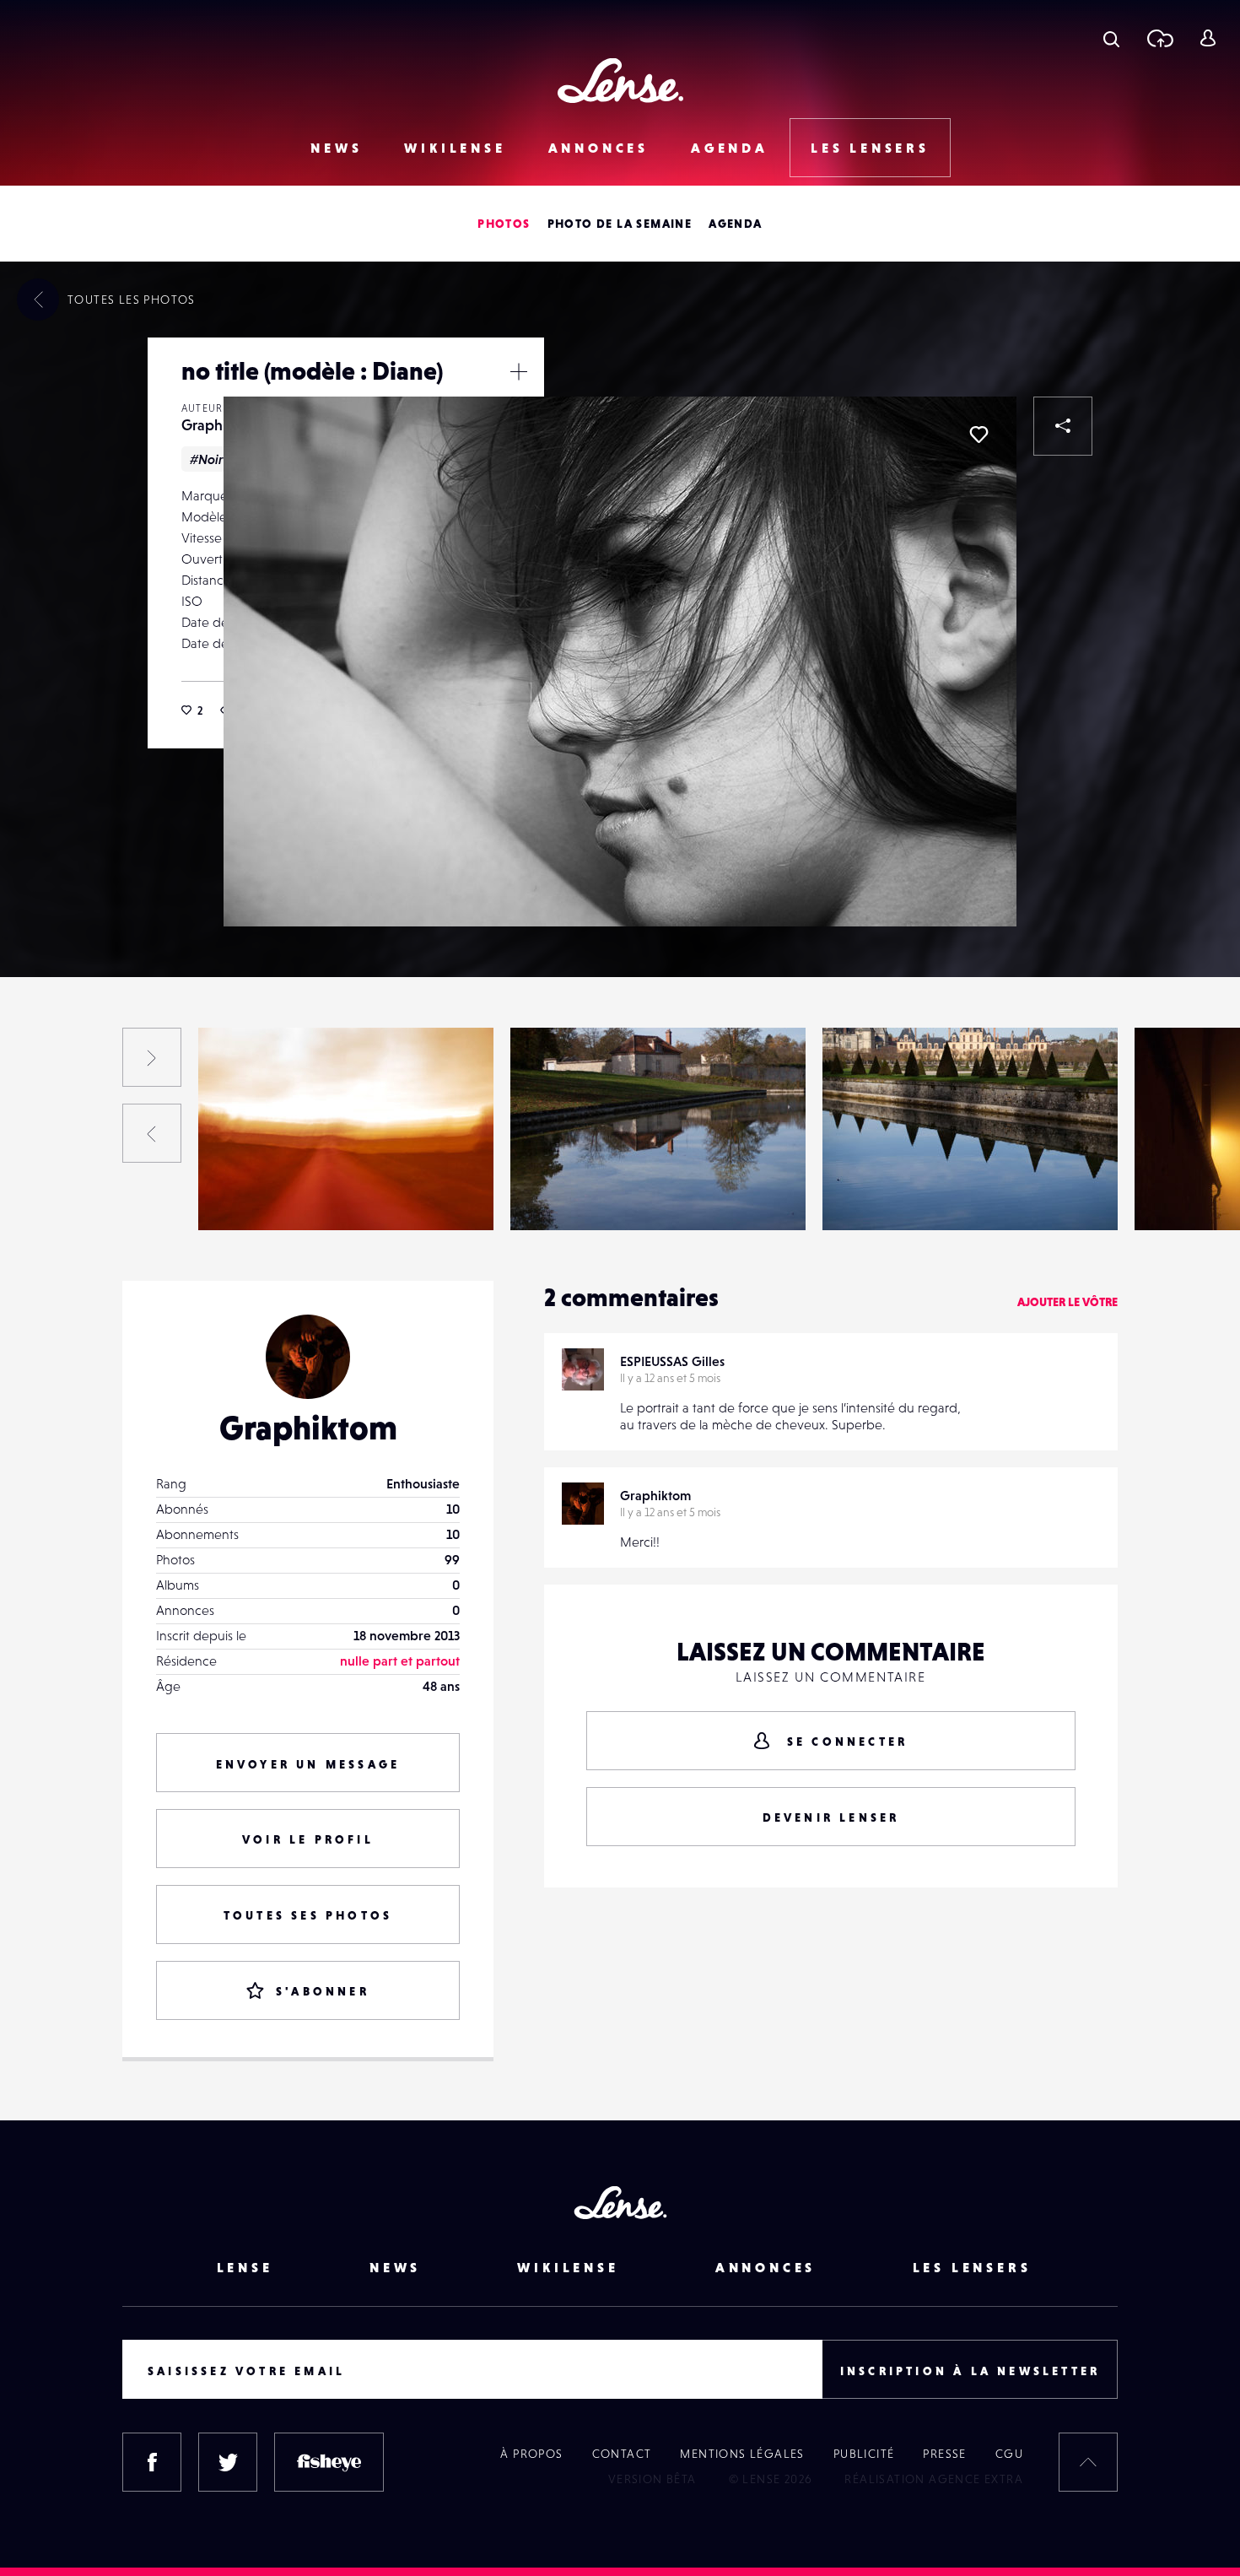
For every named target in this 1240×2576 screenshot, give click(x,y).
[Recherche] (1111, 38)
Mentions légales (742, 2454)
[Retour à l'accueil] (620, 81)
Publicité (864, 2454)
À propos (531, 2454)
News (336, 148)
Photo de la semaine (620, 224)
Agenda (730, 148)
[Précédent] (152, 1133)
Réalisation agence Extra (934, 2479)
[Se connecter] (1208, 38)
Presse (944, 2454)
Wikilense (455, 148)
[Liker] (979, 435)
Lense (245, 2267)
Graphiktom (221, 425)
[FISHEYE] (329, 2462)
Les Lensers (870, 148)
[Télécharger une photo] (1159, 38)
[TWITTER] (228, 2462)
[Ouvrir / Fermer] (519, 371)
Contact (622, 2454)
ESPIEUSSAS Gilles (672, 1361)
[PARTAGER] (1063, 426)
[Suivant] (152, 1057)
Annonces (598, 148)
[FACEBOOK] (152, 2462)
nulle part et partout (400, 1661)
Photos (504, 224)
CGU (1009, 2454)
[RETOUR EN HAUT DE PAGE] (1088, 2462)
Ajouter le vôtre (1067, 1302)
